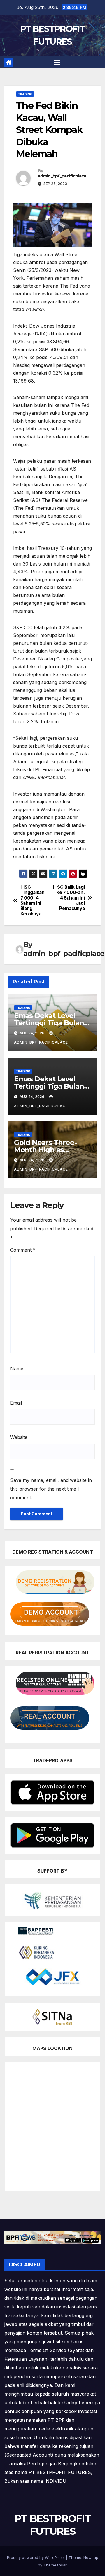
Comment (23, 1250)
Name (17, 1369)
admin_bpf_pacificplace (62, 176)
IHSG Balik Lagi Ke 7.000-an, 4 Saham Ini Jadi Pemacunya (69, 898)
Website (19, 1437)
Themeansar (55, 2565)
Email (16, 1403)
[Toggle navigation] (57, 62)
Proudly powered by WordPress (36, 2557)
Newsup (91, 2557)
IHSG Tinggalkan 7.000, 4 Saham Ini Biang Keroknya (33, 901)
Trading (25, 94)
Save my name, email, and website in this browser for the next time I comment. (51, 1489)
